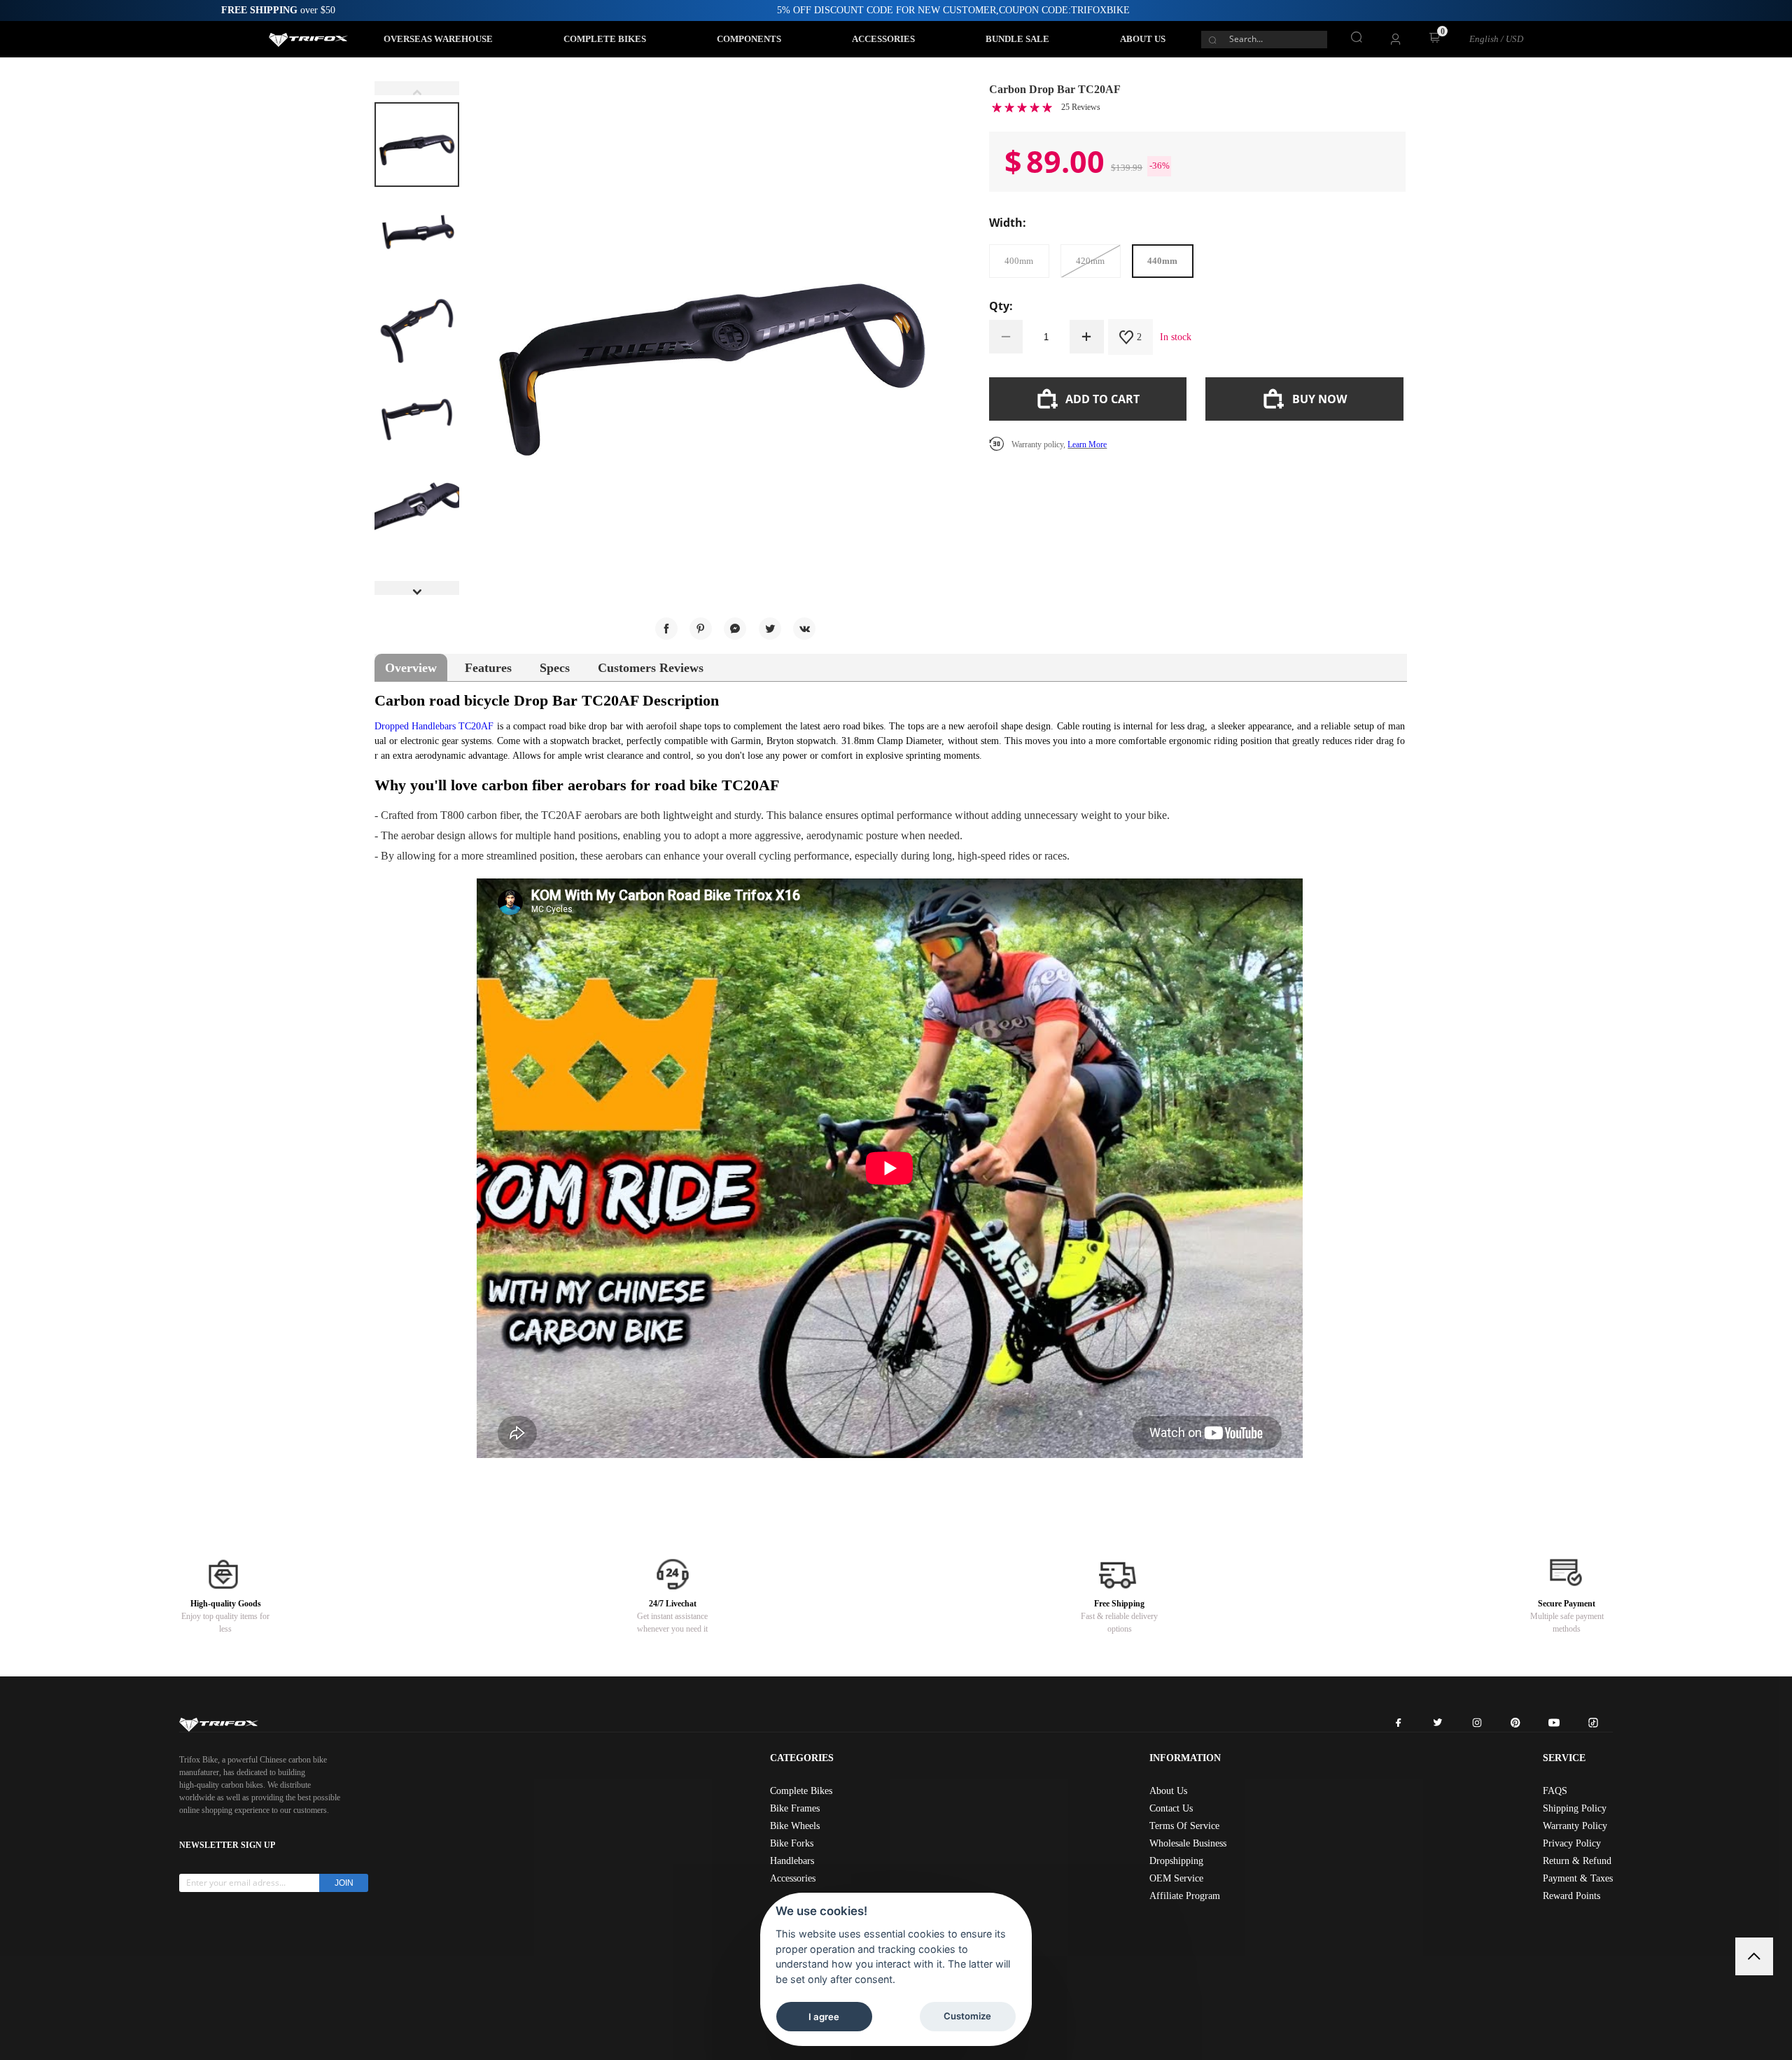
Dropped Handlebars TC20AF (434, 726)
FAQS (1555, 1791)
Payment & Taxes (1578, 1878)
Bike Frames (795, 1808)
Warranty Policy (1575, 1826)
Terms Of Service (1184, 1826)
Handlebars (792, 1861)
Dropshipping (1176, 1861)
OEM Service (1176, 1878)
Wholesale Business (1188, 1843)
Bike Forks (792, 1843)
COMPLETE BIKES (605, 39)
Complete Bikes (801, 1791)
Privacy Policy (1572, 1843)
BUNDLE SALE (1017, 39)
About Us (1168, 1791)
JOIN (344, 1883)
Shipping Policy (1575, 1808)
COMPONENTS (749, 39)
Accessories (793, 1878)
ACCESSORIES (883, 39)
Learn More (1087, 444)
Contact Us (1171, 1808)
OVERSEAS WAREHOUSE (438, 39)
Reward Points (1571, 1896)
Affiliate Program (1185, 1896)
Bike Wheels (795, 1826)
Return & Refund (1577, 1861)
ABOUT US (1143, 39)
